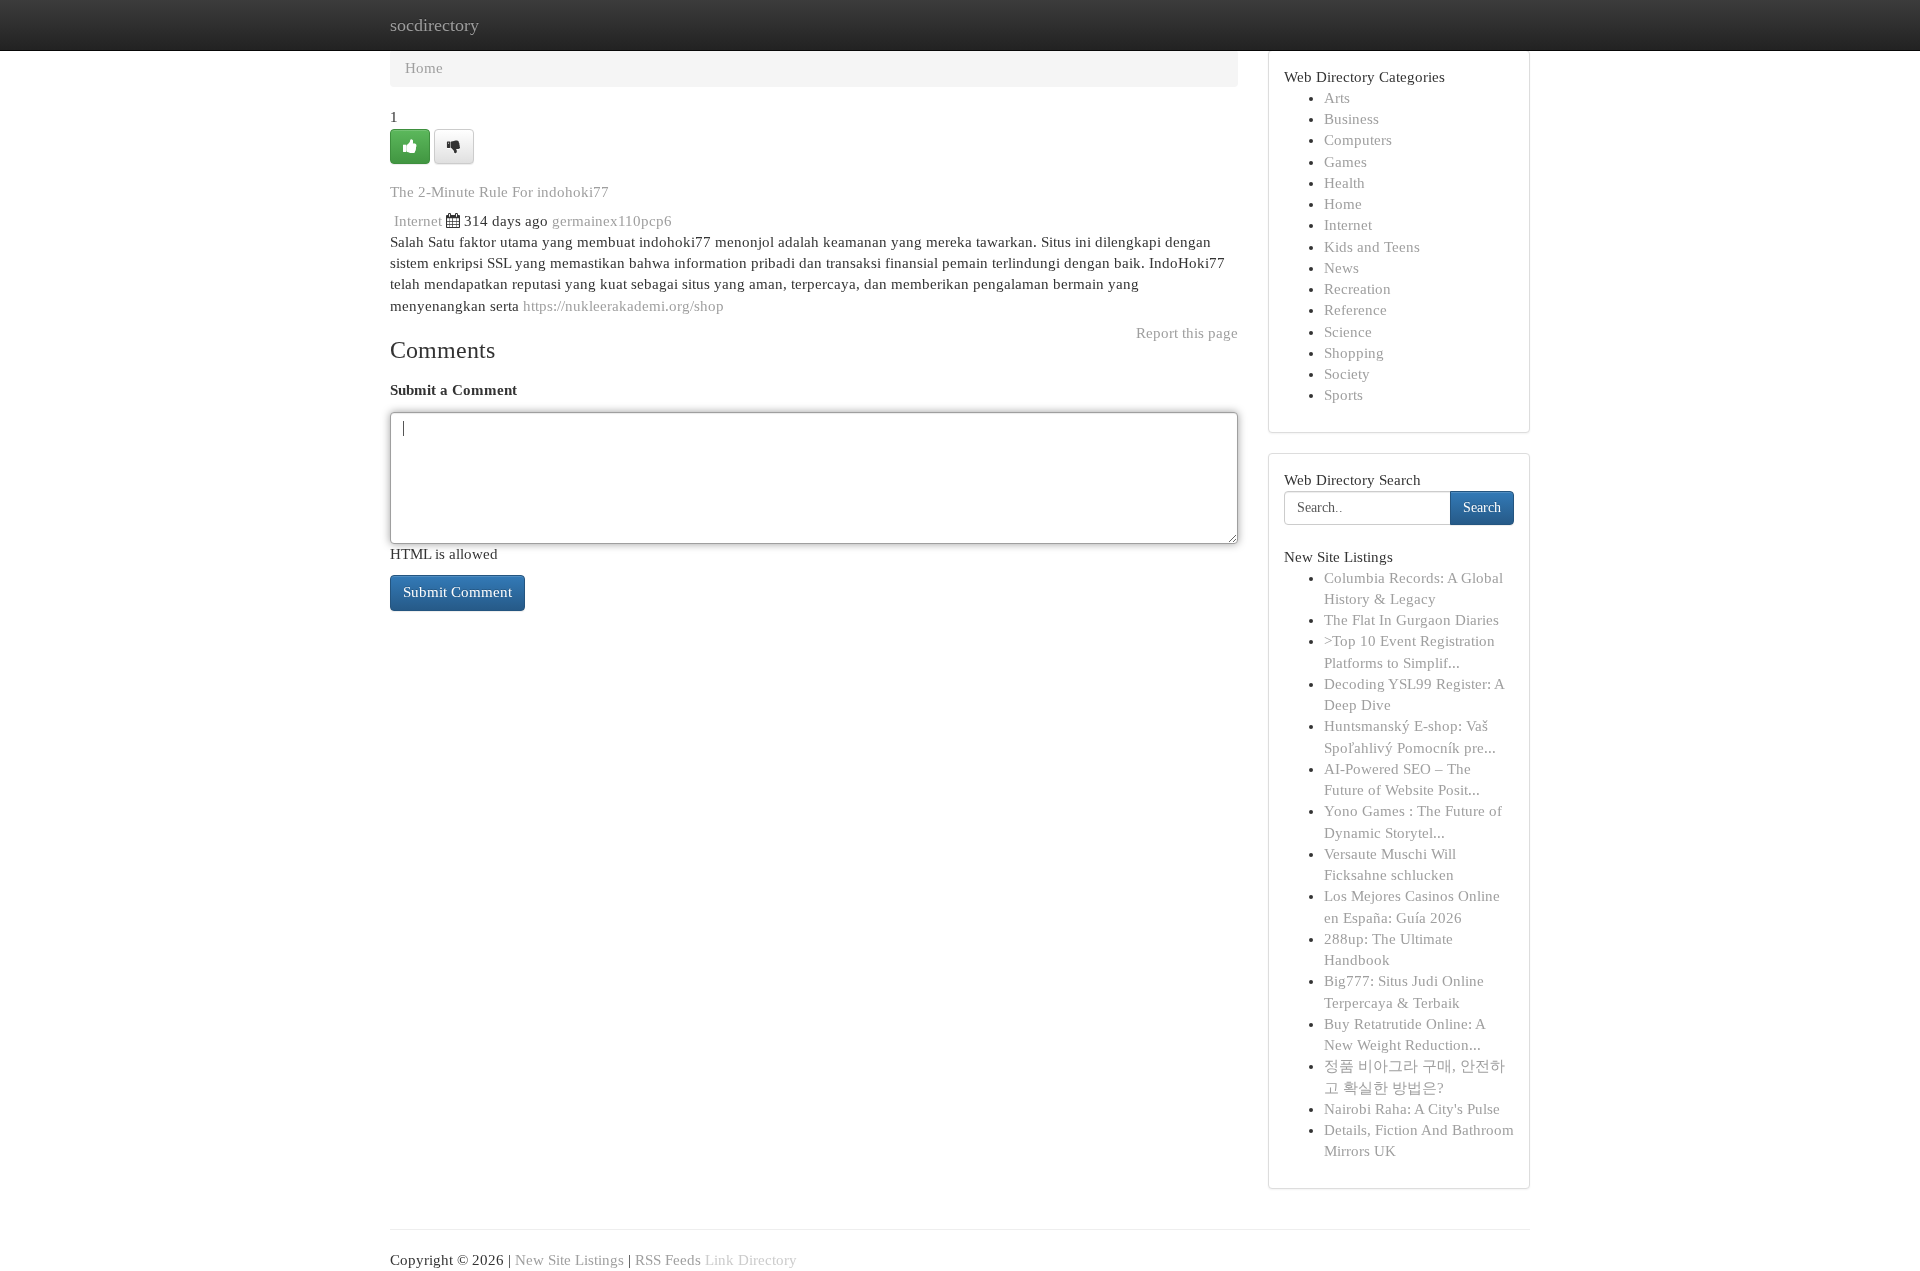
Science (1348, 332)
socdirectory (434, 25)
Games (1345, 162)
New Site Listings (569, 1260)
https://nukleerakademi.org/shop (623, 306)
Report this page (1187, 333)
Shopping (1354, 353)
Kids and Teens (1372, 247)
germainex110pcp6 (612, 221)
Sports (1343, 395)
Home (424, 68)
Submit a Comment (453, 390)
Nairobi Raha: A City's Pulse (1412, 1109)
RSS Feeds (668, 1260)
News (1341, 268)
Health (1344, 183)
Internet (418, 221)
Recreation (1357, 289)
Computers (1358, 140)
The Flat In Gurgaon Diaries (1411, 620)
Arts (1337, 98)
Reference (1355, 310)
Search (1482, 507)
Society (1347, 374)
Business (1351, 119)
